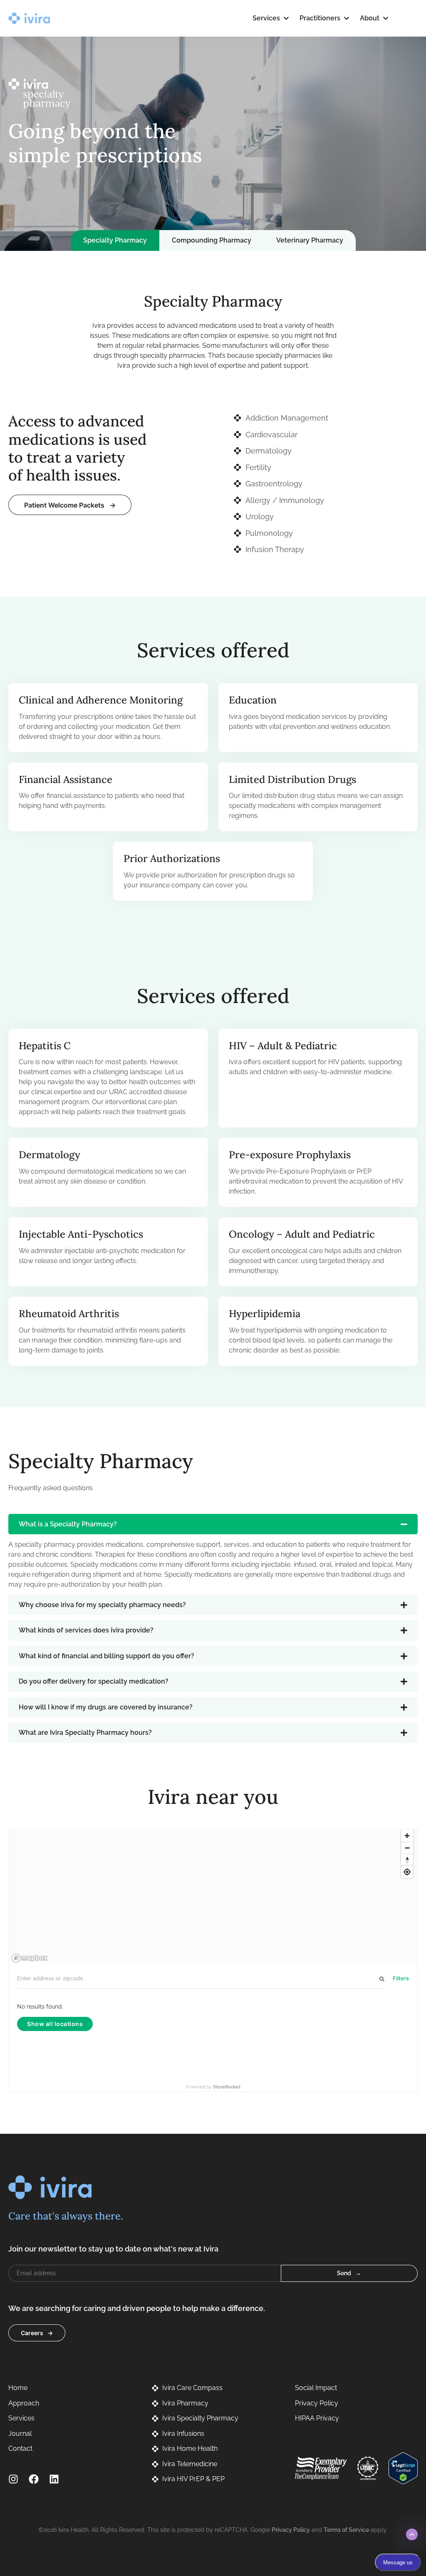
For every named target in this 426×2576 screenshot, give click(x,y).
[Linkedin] (54, 2479)
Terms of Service (346, 2530)
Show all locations (55, 2024)
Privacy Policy (291, 2530)
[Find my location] (407, 1872)
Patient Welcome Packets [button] (64, 505)
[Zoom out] (407, 1848)
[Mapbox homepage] (30, 1958)
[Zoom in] (407, 1836)
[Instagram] (13, 2479)
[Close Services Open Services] (286, 18)
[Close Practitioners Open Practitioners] (347, 18)
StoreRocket (227, 2087)
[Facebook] (34, 2479)
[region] (213, 1896)
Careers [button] (32, 2333)
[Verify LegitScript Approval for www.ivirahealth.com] (403, 2468)
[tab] (115, 240)
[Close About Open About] (386, 18)
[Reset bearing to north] (407, 1860)
